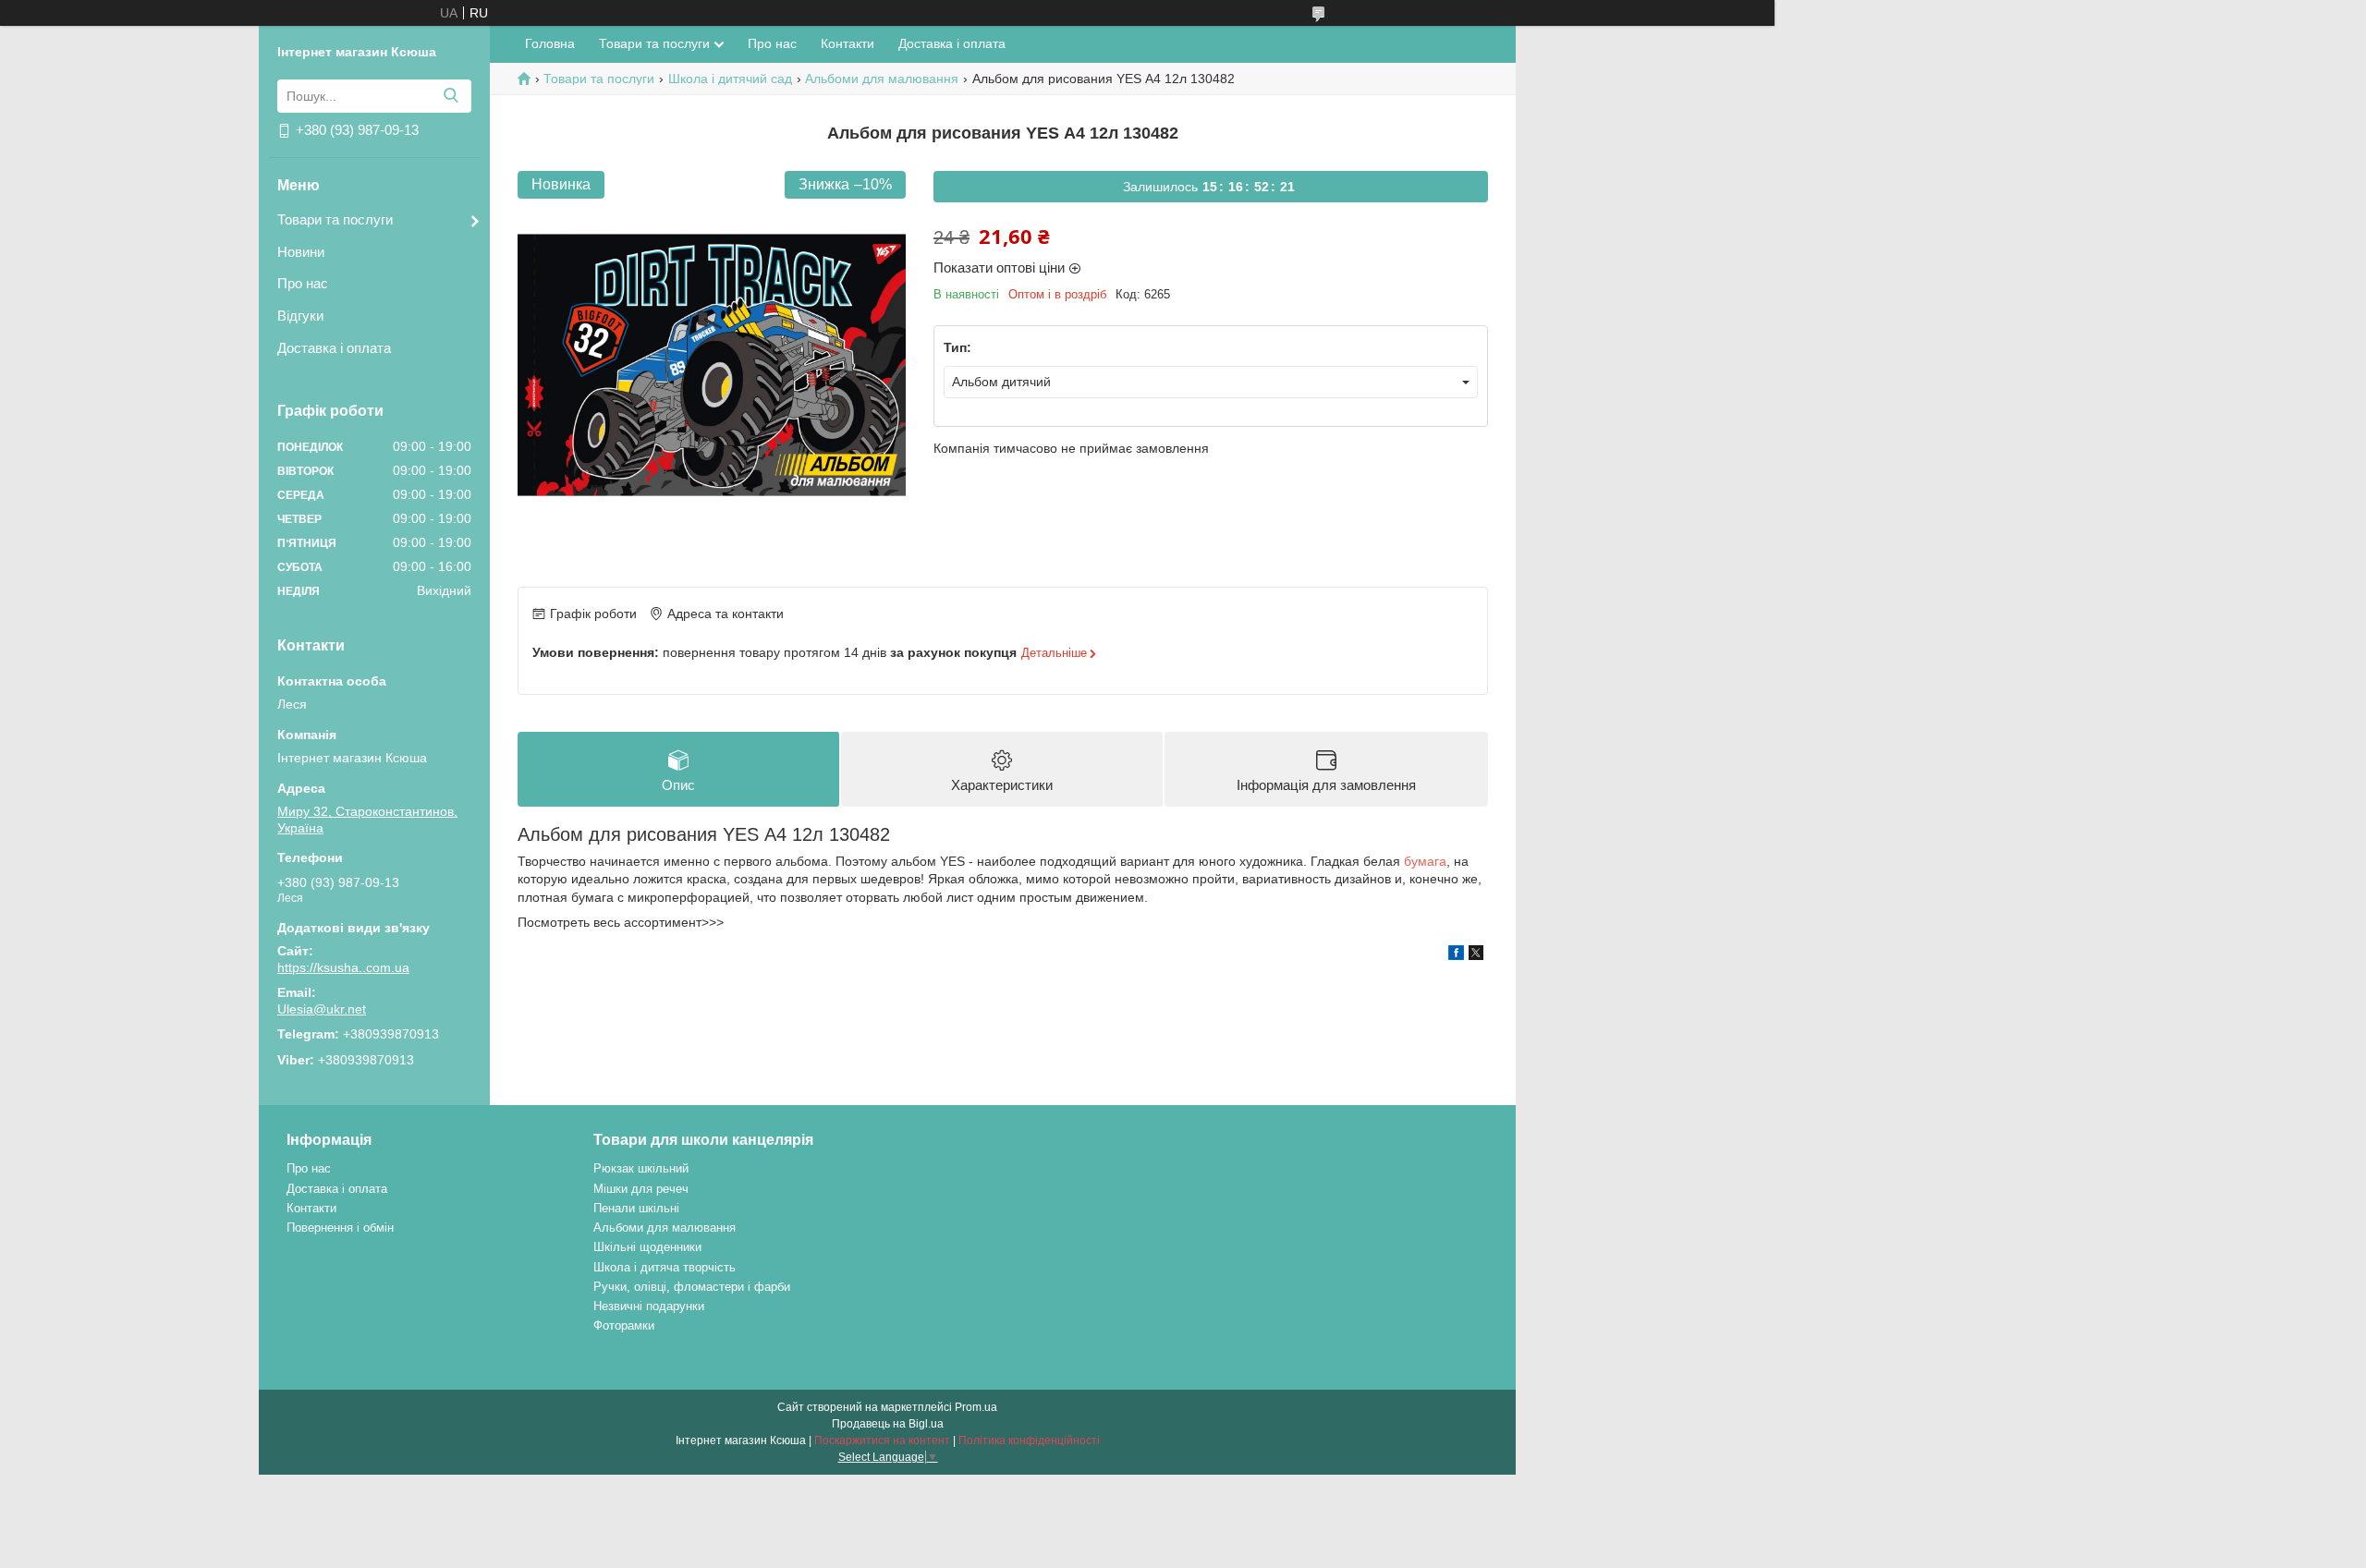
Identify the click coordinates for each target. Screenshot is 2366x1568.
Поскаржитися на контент (882, 1440)
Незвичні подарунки (649, 1306)
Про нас (303, 283)
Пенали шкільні (636, 1208)
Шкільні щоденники (647, 1247)
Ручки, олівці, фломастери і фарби (692, 1287)
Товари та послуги (335, 219)
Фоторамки (624, 1325)
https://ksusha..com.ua (343, 967)
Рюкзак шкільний (641, 1168)
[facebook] (1456, 955)
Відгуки (300, 316)
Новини (301, 252)
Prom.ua (976, 1407)
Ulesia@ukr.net (322, 1009)
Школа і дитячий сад (730, 79)
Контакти (848, 43)
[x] (1476, 955)
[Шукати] (451, 96)
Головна (550, 43)
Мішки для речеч (641, 1189)
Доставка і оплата (334, 348)
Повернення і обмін (340, 1228)
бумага (1425, 861)
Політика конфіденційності (1029, 1440)
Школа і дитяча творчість (665, 1267)
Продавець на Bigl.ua (888, 1424)
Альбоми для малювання (882, 79)
